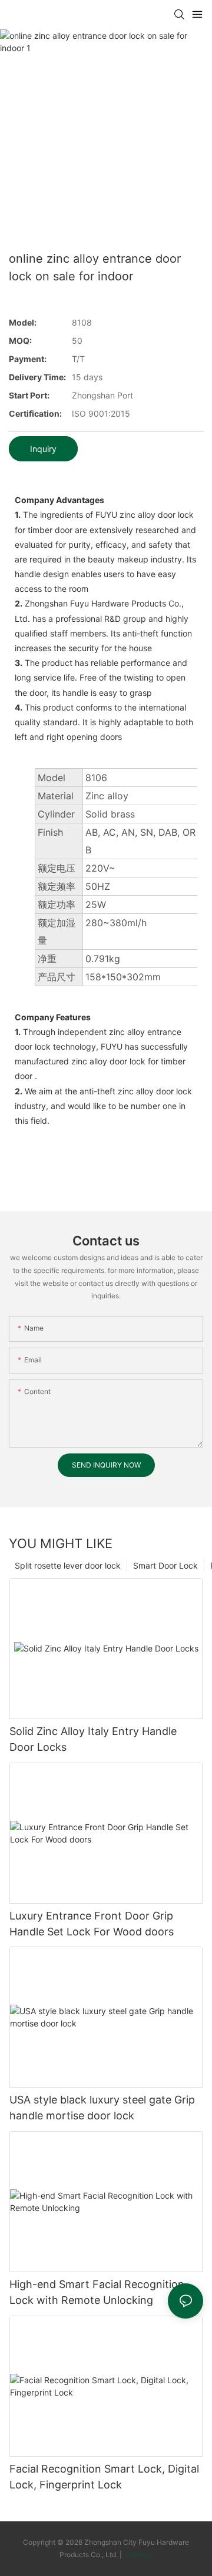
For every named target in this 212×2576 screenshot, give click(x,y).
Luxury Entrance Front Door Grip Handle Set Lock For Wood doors (92, 1924)
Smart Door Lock (165, 1565)
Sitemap (138, 2555)
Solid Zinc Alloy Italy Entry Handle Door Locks (93, 1739)
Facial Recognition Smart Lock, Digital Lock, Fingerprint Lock (104, 2477)
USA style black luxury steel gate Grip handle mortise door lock (102, 2108)
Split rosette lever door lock (68, 1565)
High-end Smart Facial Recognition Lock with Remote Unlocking (97, 2292)
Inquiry (43, 449)
